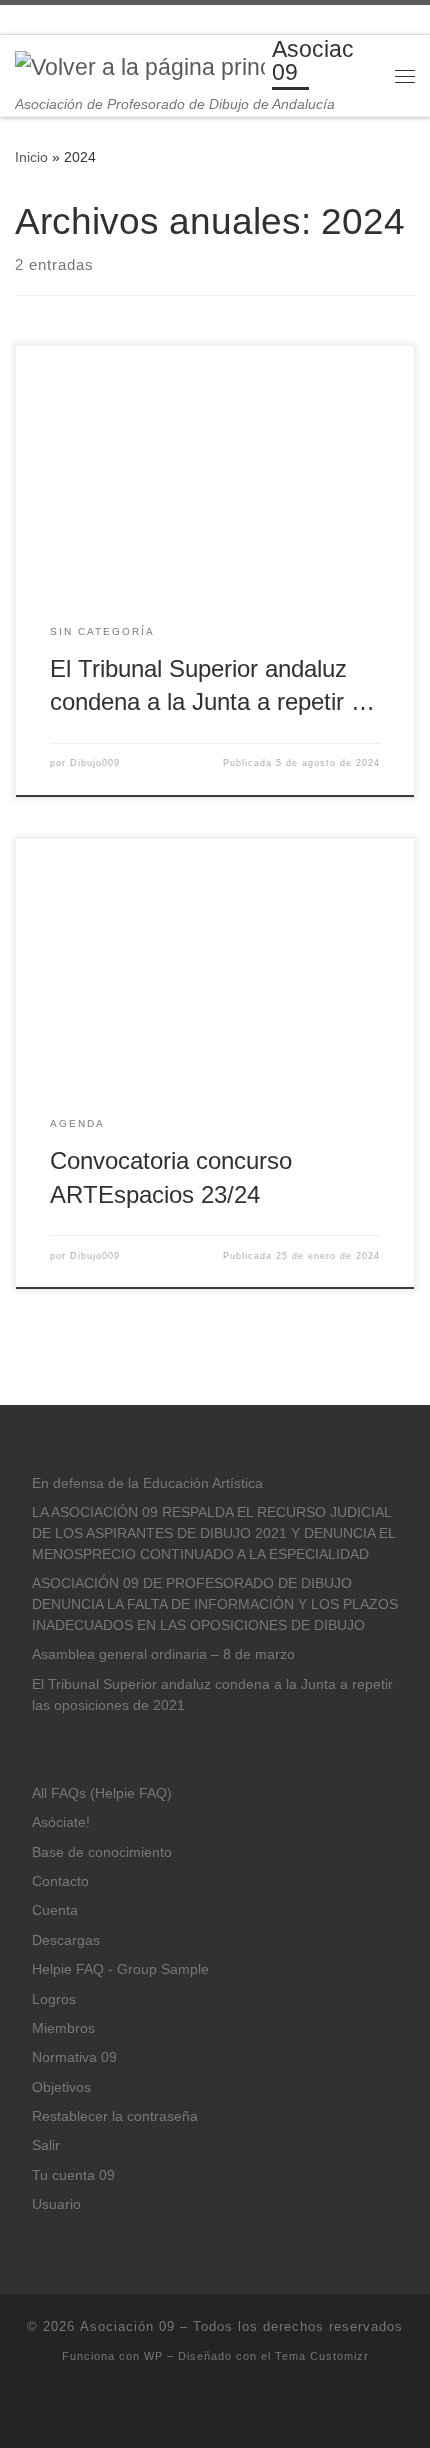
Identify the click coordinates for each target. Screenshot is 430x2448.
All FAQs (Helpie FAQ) (102, 1793)
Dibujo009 (95, 763)
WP (153, 2356)
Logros (54, 1999)
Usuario (56, 2204)
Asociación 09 (127, 2326)
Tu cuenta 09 (73, 2175)
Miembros (63, 2028)
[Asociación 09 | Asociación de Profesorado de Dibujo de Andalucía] (140, 66)
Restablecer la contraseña (115, 2116)
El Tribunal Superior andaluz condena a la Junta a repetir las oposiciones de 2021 (212, 1695)
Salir (46, 2145)
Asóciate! (61, 1822)
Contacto (60, 1881)
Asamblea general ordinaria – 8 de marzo (163, 1654)
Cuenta (55, 1910)
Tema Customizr (322, 2356)
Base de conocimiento (102, 1852)
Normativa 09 (74, 2057)
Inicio (31, 157)
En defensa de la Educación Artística (147, 1483)
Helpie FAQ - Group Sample (120, 1969)
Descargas (66, 1940)
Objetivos (61, 2087)
